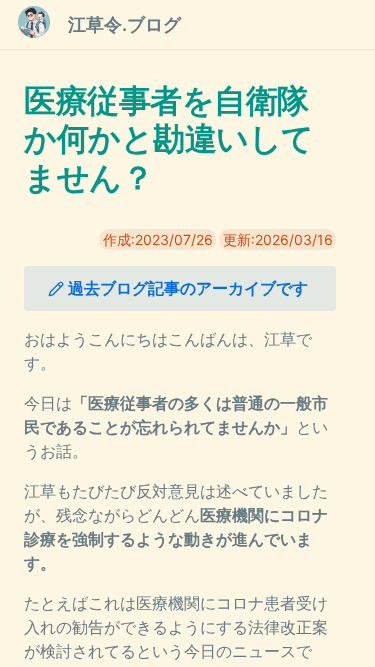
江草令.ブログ (124, 24)
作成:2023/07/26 (158, 239)
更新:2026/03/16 (278, 239)
